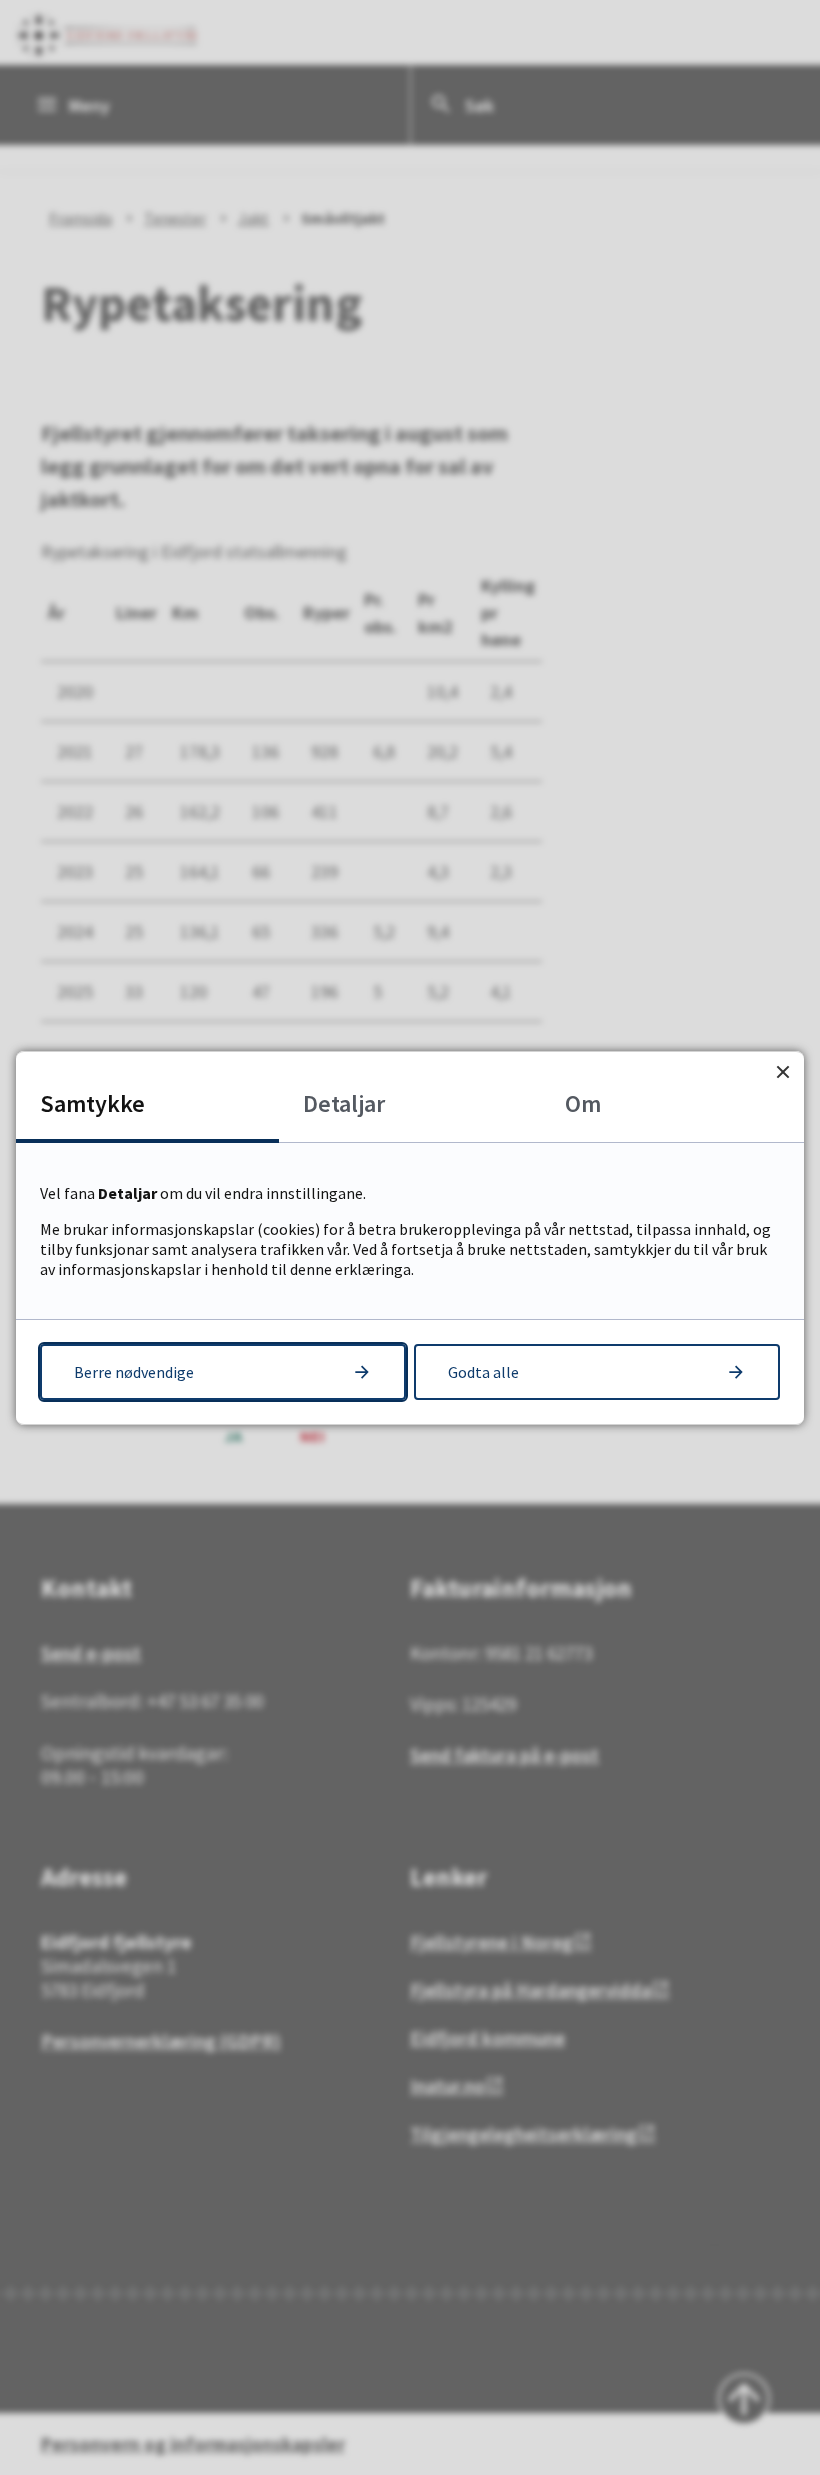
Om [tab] (583, 1103)
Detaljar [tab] (344, 1103)
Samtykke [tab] (92, 1103)
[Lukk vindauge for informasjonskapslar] (782, 1072)
